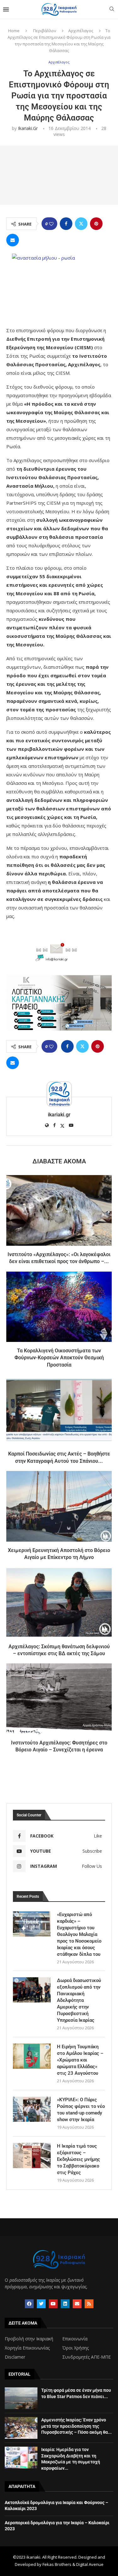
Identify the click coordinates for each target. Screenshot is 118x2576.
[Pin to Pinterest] (96, 224)
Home (14, 31)
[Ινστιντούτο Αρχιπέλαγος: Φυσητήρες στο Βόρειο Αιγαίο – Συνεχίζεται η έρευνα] (59, 1699)
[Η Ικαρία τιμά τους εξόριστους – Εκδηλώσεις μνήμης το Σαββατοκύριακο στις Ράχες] (32, 2155)
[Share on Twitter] (81, 224)
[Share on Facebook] (66, 224)
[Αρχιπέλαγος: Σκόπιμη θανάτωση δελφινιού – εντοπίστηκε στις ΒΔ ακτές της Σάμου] (59, 1602)
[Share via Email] (13, 240)
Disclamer (15, 2357)
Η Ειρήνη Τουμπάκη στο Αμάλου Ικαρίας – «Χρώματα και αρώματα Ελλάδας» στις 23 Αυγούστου (80, 2060)
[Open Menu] (6, 9)
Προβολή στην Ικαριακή (29, 2339)
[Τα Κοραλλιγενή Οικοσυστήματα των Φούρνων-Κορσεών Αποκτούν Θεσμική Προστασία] (59, 1307)
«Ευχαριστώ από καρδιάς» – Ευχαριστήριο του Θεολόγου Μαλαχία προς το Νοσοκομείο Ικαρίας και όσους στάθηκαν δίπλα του (79, 1934)
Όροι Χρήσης (76, 2348)
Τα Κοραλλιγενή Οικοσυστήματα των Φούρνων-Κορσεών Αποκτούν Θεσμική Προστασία (59, 1358)
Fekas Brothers (57, 2564)
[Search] (112, 10)
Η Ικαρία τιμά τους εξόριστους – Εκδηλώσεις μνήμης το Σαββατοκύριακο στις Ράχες (79, 2159)
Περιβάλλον (45, 31)
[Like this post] (51, 224)
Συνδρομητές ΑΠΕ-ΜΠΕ (87, 2357)
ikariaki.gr (28, 128)
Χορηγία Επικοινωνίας (27, 2348)
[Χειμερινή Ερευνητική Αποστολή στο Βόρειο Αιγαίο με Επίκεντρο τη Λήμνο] (59, 1506)
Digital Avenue (90, 2564)
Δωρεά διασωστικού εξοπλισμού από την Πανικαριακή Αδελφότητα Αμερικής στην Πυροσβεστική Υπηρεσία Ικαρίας (79, 2000)
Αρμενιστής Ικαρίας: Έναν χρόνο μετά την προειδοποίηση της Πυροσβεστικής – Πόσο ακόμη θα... (76, 2426)
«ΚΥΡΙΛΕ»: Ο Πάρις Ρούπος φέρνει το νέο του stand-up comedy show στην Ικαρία (81, 2110)
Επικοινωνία (75, 2339)
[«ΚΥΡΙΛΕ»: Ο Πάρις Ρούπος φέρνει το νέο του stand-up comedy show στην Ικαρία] (32, 2109)
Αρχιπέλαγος (81, 31)
